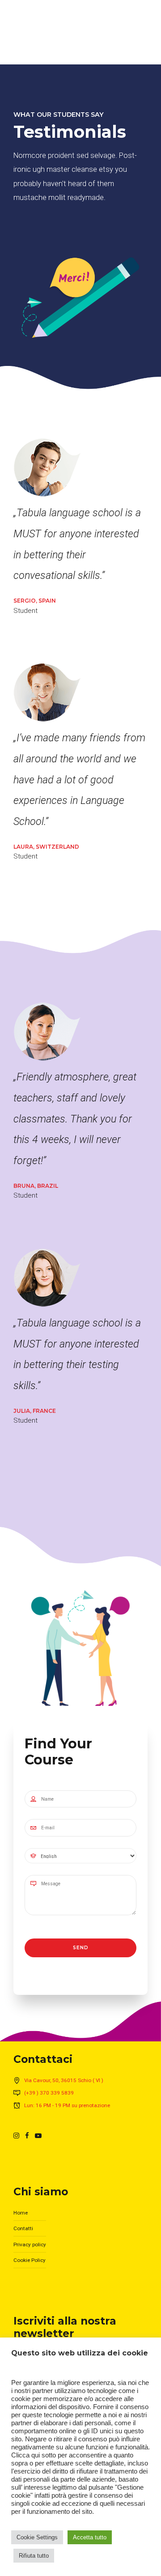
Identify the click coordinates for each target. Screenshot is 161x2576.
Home (21, 2213)
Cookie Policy (30, 2260)
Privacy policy (30, 2244)
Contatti (23, 2228)
